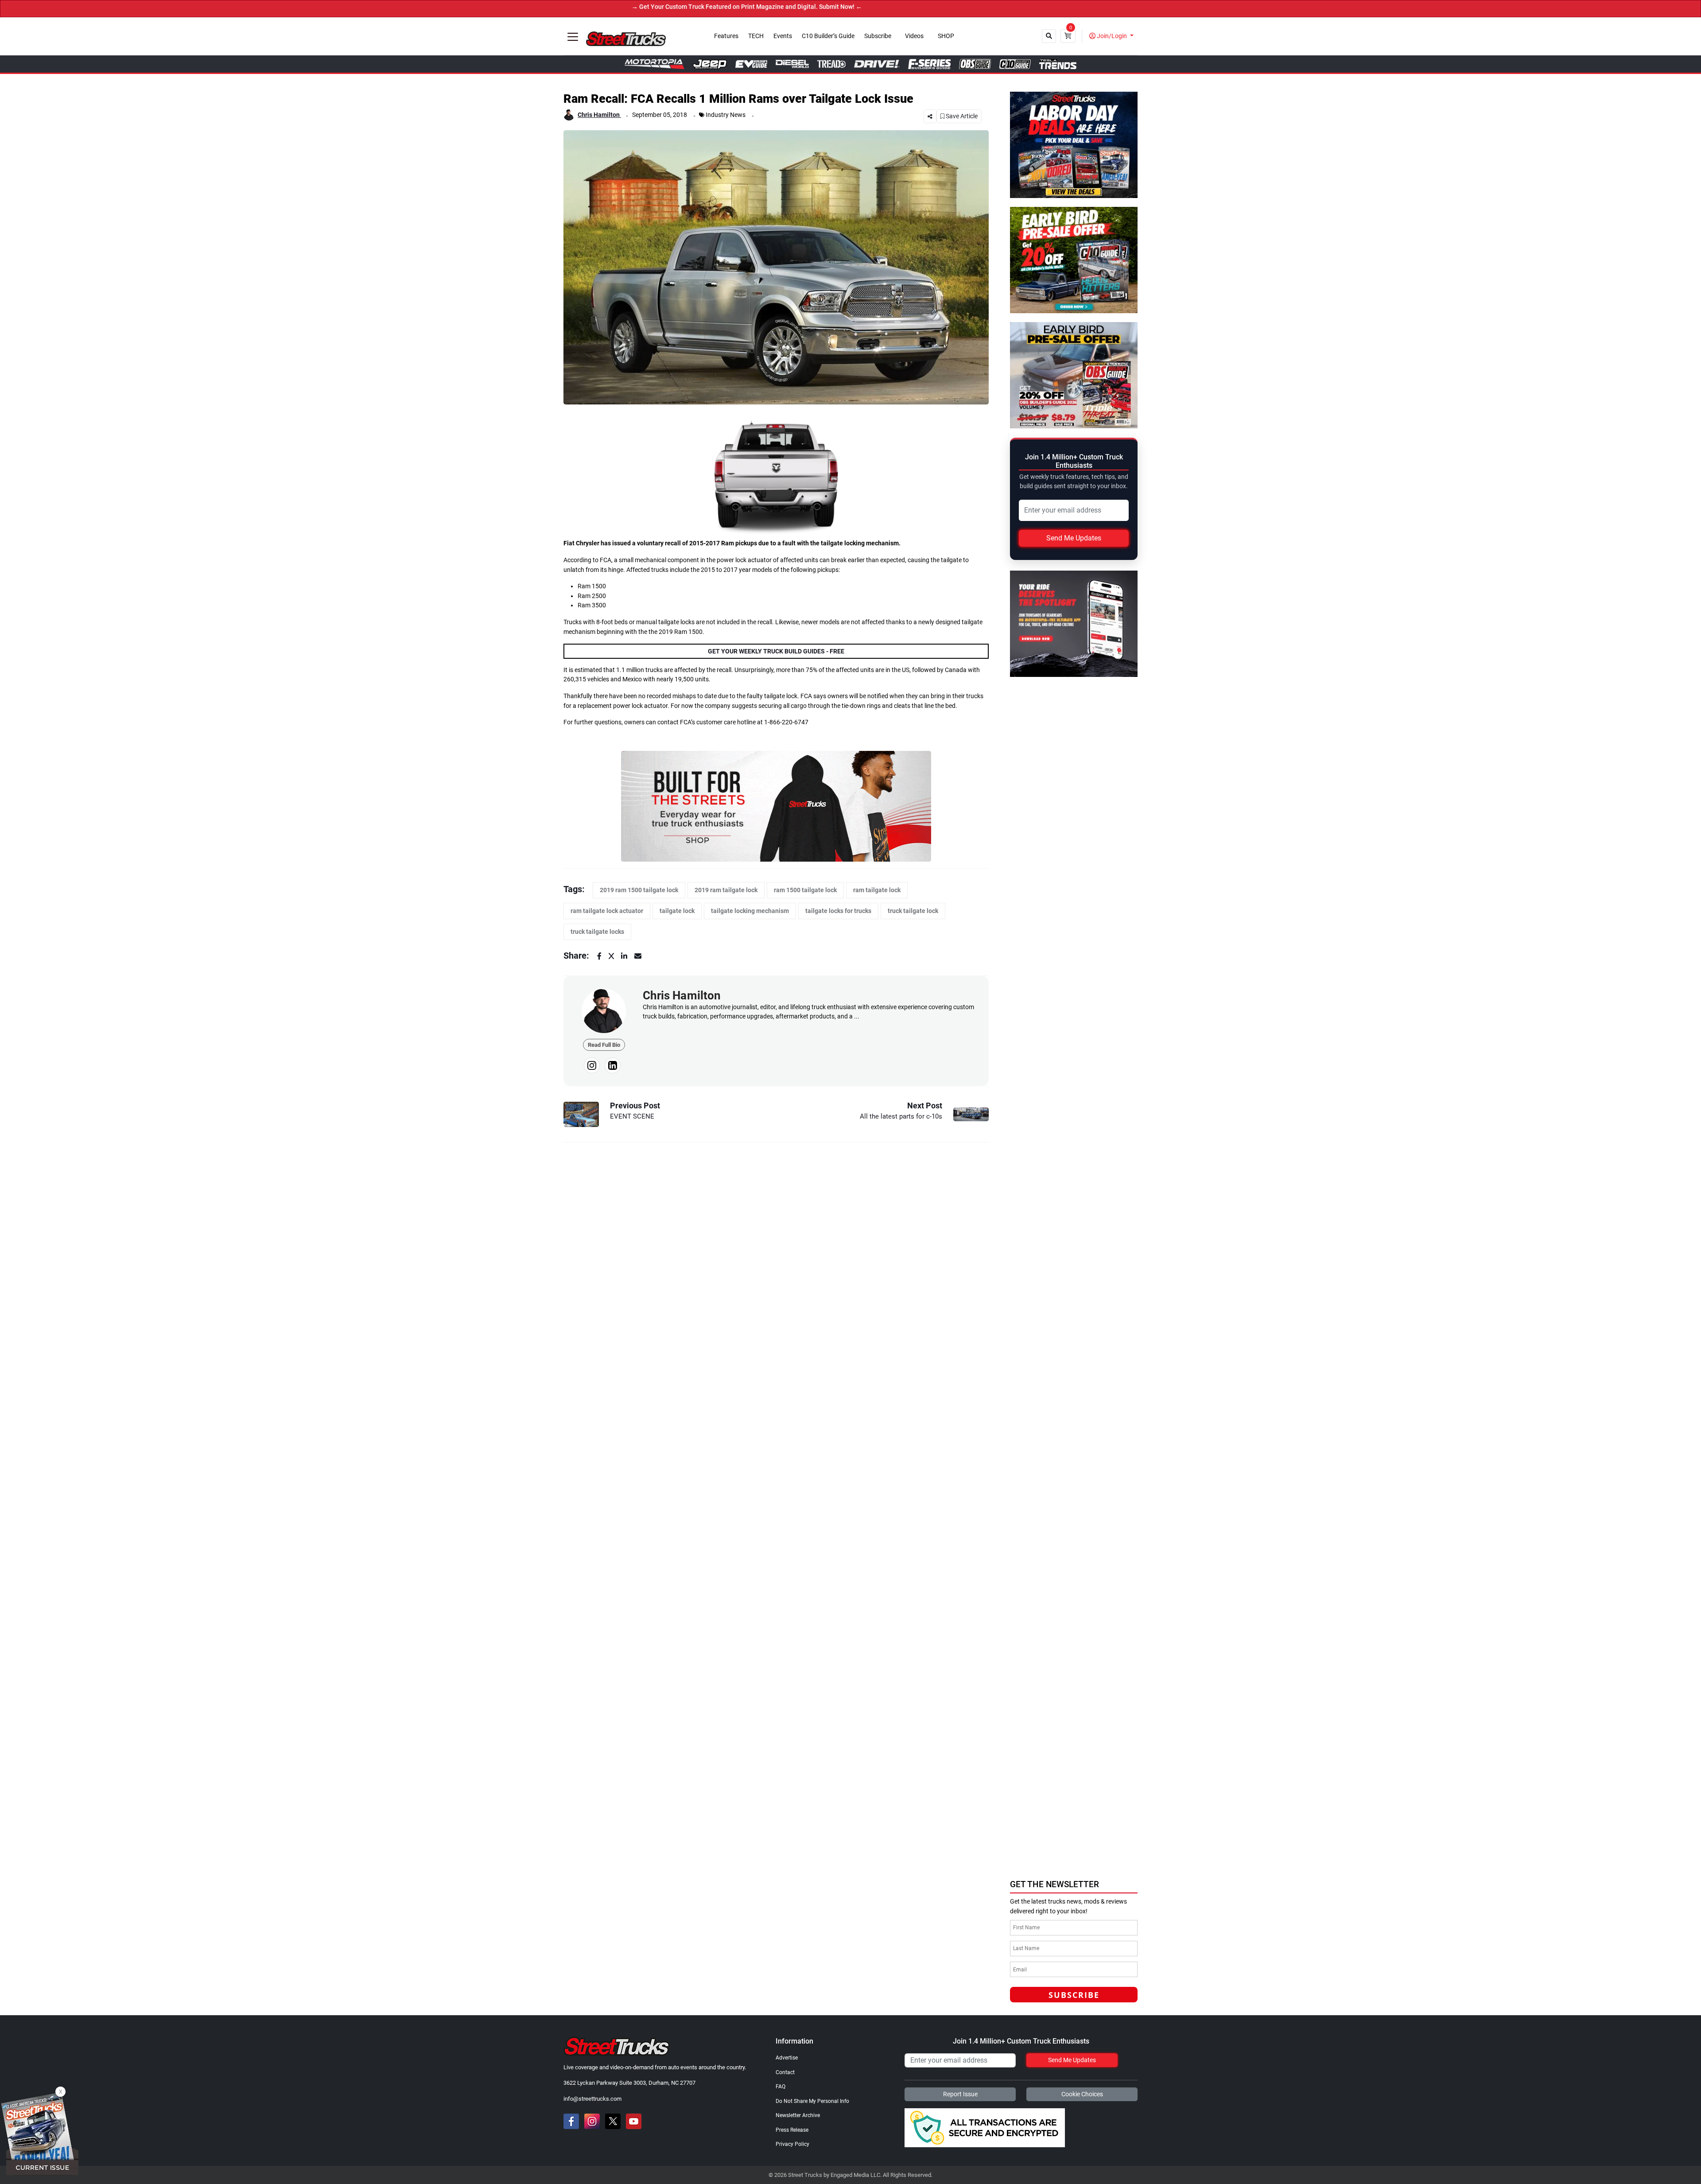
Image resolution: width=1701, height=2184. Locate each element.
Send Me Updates (1074, 538)
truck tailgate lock (913, 911)
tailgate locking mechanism (750, 911)
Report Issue (960, 2094)
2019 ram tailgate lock (726, 890)
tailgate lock (677, 911)
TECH (756, 36)
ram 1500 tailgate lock (805, 890)
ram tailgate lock (877, 890)
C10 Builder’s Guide (828, 36)
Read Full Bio (604, 1045)
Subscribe (878, 36)
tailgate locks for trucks (838, 911)
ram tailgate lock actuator (607, 911)
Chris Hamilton (599, 115)
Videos (914, 36)
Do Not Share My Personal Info (812, 2101)
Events (783, 36)
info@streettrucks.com (592, 2099)
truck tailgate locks (597, 932)
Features (726, 36)
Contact (785, 2072)
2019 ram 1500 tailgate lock (639, 890)
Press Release (792, 2130)
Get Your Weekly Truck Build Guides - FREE (776, 651)
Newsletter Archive (798, 2115)
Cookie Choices (1082, 2094)
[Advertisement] (1076, 1812)
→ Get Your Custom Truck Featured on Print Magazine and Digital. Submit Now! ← (602, 7)
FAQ (781, 2087)
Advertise (787, 2058)
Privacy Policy (792, 2144)
